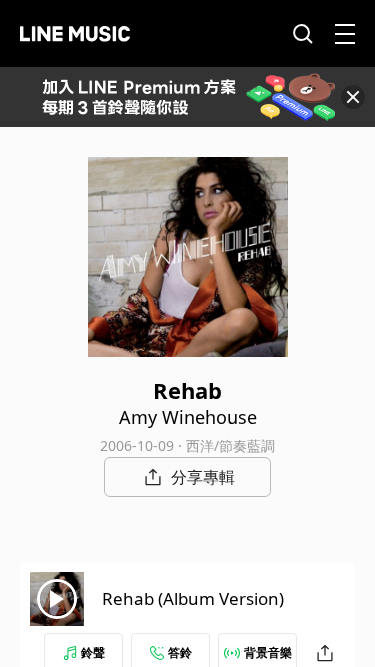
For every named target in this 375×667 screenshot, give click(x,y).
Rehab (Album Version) (193, 598)
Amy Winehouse (188, 417)
